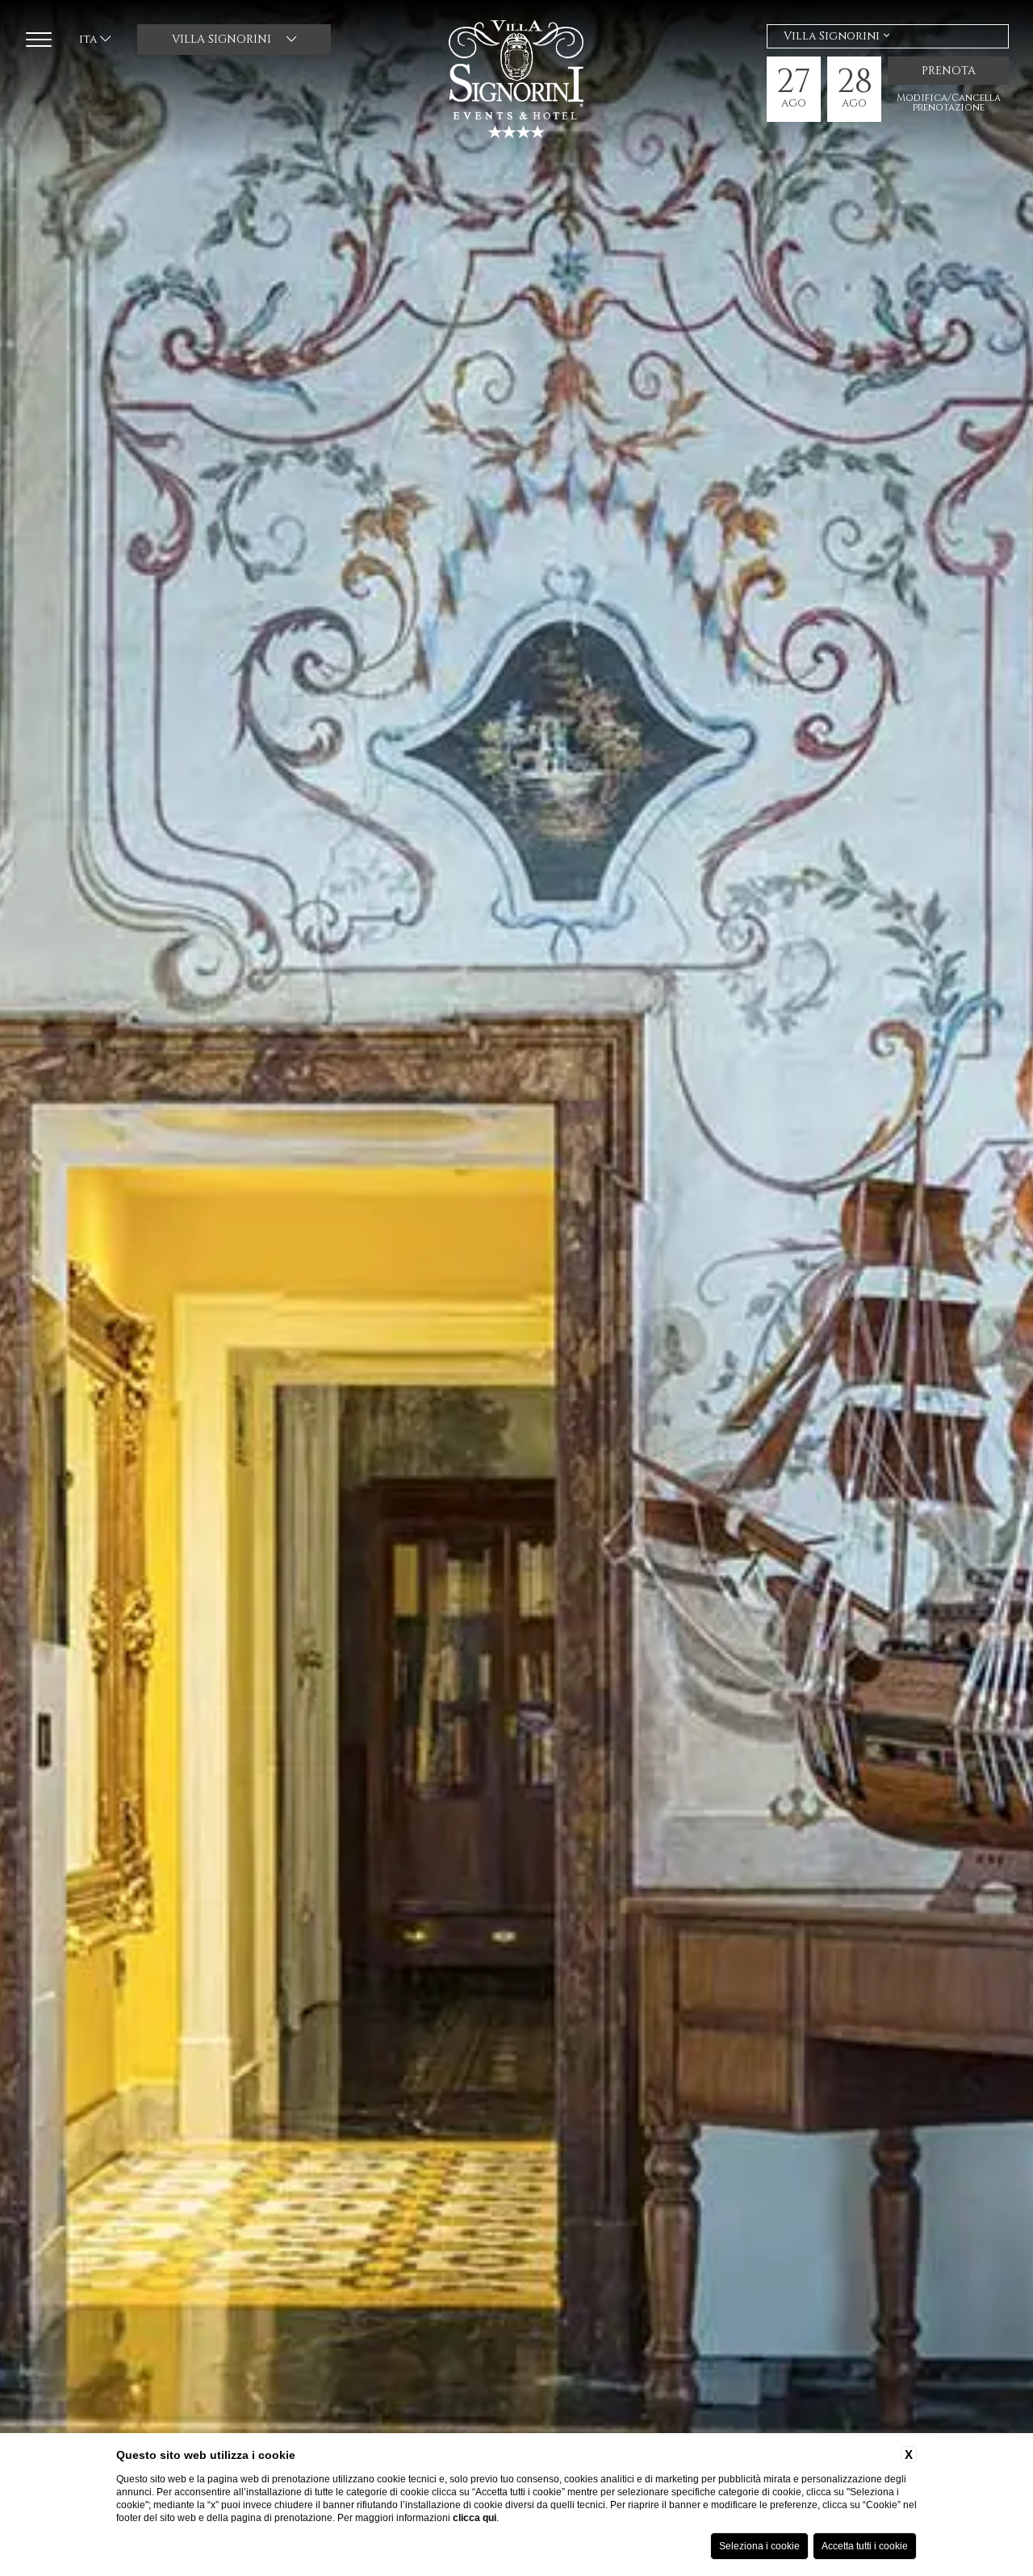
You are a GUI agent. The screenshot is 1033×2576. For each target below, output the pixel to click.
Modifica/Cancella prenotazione (949, 103)
